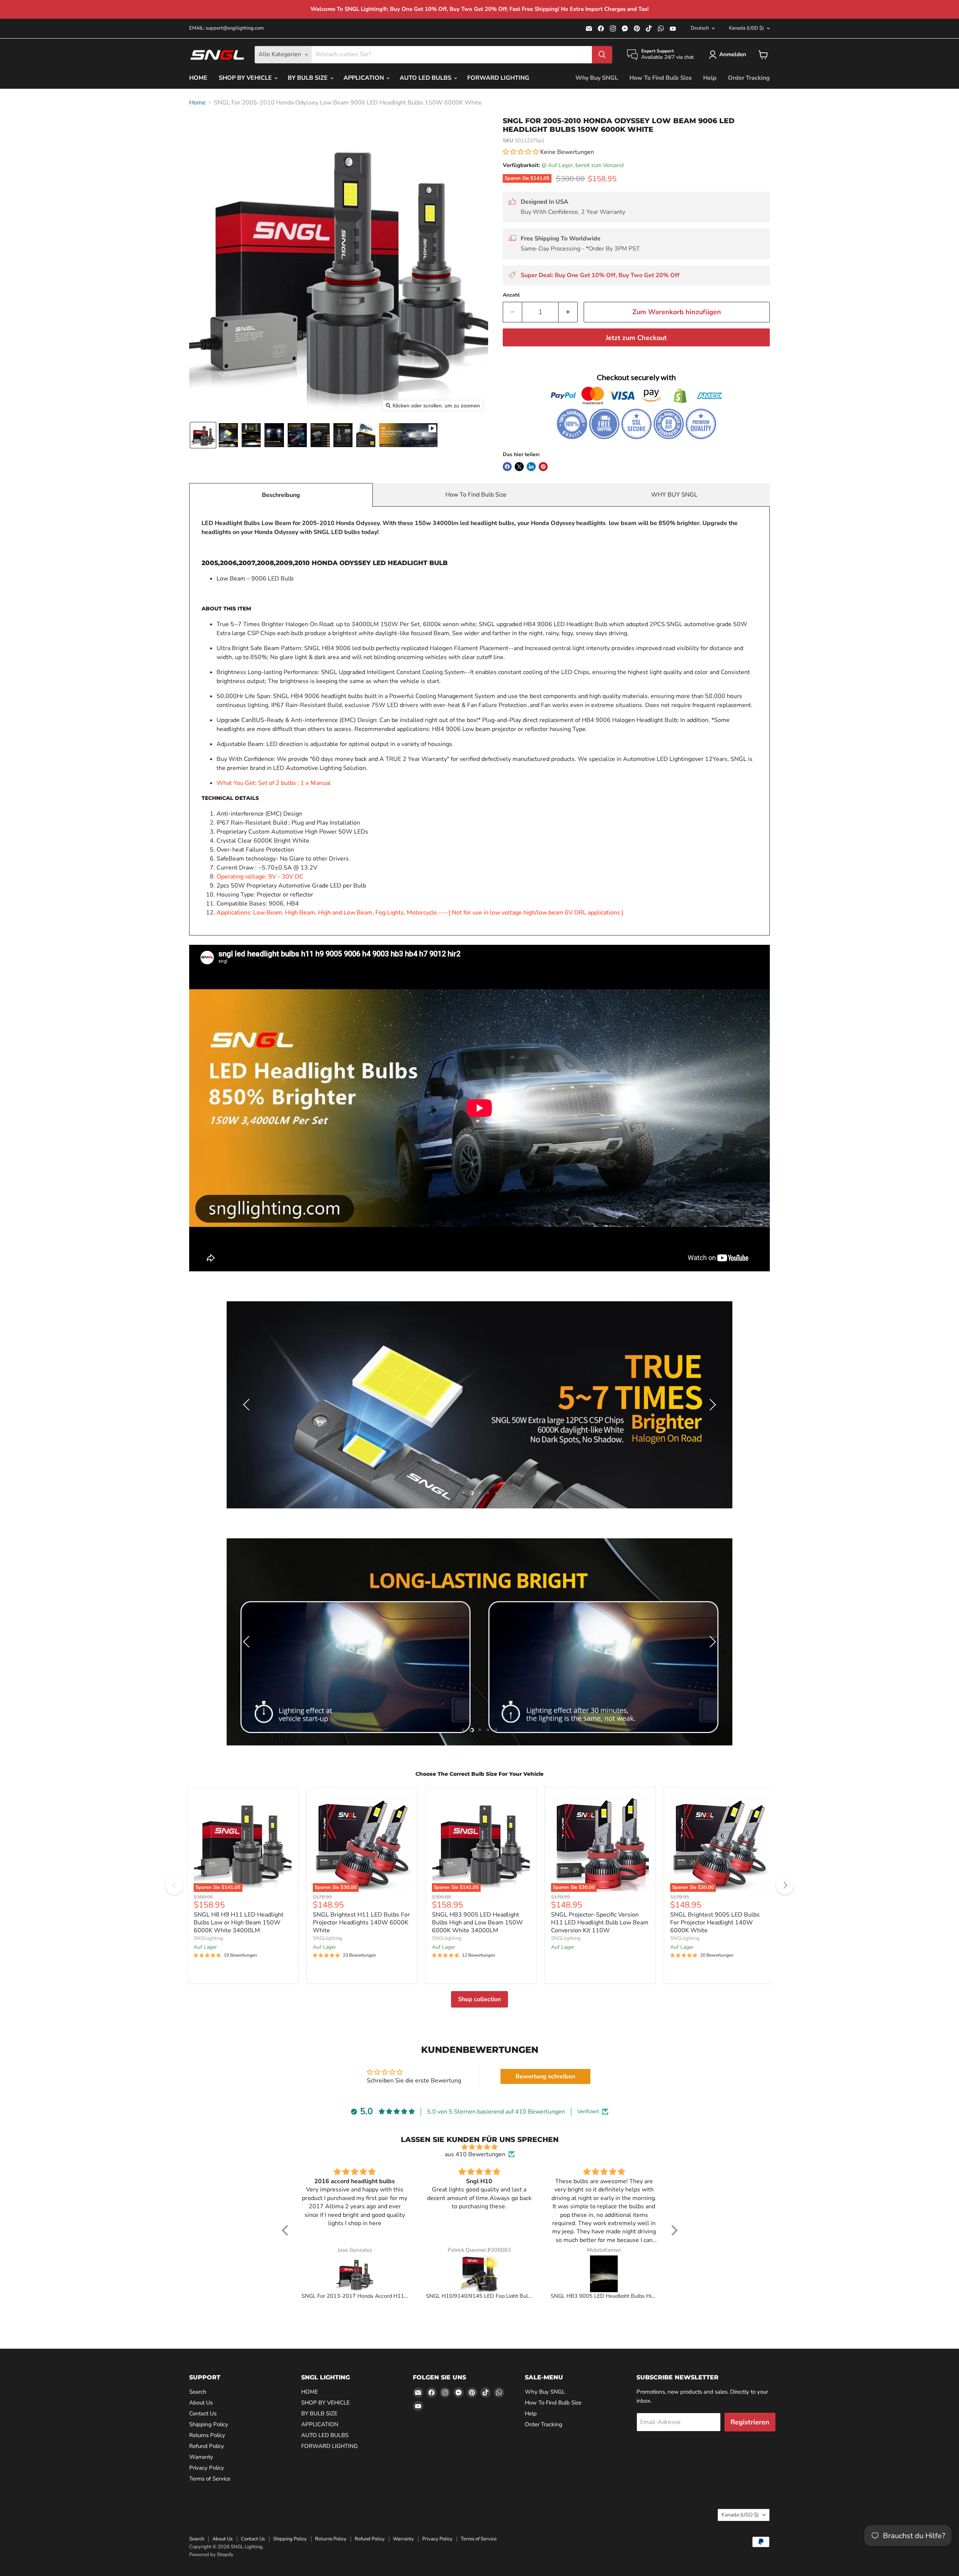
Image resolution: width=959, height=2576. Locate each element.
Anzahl (511, 295)
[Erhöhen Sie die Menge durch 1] (568, 312)
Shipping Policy (209, 2424)
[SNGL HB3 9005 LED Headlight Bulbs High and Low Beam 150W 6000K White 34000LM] (604, 2274)
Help (710, 78)
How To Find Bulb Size (661, 78)
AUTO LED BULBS (426, 78)
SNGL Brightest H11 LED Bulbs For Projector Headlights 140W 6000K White (361, 1923)
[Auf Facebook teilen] (507, 467)
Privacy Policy (207, 2468)
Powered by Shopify (211, 2555)
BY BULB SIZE (308, 78)
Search (198, 2392)
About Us (201, 2403)
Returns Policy (207, 2435)
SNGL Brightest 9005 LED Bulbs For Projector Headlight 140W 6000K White (715, 1923)
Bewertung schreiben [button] (545, 2076)
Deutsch (700, 28)
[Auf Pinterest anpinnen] (543, 467)
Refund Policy (207, 2446)
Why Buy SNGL (597, 78)
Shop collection (479, 1999)
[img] (480, 2147)
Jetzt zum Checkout (636, 338)
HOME (198, 78)
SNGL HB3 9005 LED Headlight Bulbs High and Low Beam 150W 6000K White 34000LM (477, 1923)
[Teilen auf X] (519, 467)
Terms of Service (210, 2479)
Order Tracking (749, 78)
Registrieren (750, 2422)
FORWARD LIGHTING (498, 78)
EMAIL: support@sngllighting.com (226, 28)
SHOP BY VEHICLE (246, 78)
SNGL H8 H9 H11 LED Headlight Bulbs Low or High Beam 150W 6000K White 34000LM (239, 1923)
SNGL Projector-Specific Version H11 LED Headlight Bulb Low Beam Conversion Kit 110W (600, 1923)
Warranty (201, 2457)
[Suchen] (602, 55)
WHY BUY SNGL (674, 495)
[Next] (785, 1885)
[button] (729, 55)
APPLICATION (364, 78)
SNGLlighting (208, 1938)
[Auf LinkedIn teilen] (531, 467)
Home (197, 103)
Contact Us (203, 2413)
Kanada (746, 28)
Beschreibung (281, 495)
